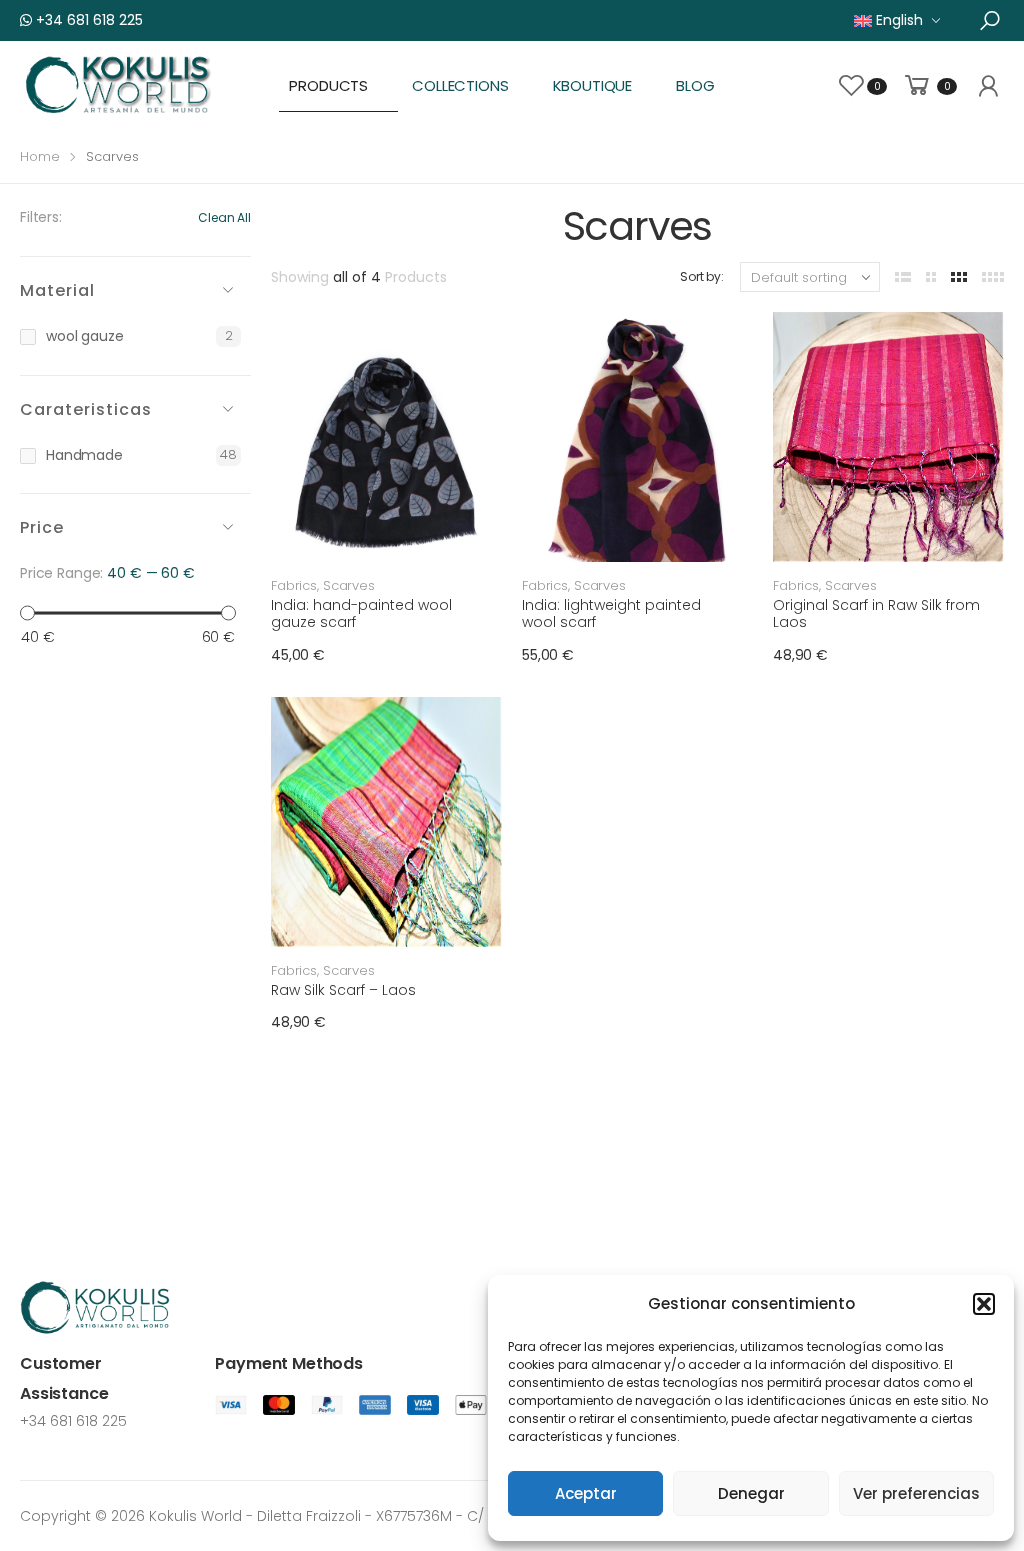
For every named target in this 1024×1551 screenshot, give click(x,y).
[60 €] (228, 613)
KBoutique (593, 85)
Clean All (224, 217)
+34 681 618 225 (87, 20)
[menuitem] (897, 20)
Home (40, 156)
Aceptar (586, 1493)
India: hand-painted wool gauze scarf (361, 614)
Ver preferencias (916, 1493)
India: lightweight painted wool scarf (611, 614)
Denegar (751, 1493)
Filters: (41, 217)
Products (328, 85)
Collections (460, 85)
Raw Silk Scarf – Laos (343, 990)
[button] (984, 1304)
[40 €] (27, 613)
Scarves (349, 585)
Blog (695, 85)
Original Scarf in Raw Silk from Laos (876, 614)
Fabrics (294, 585)
